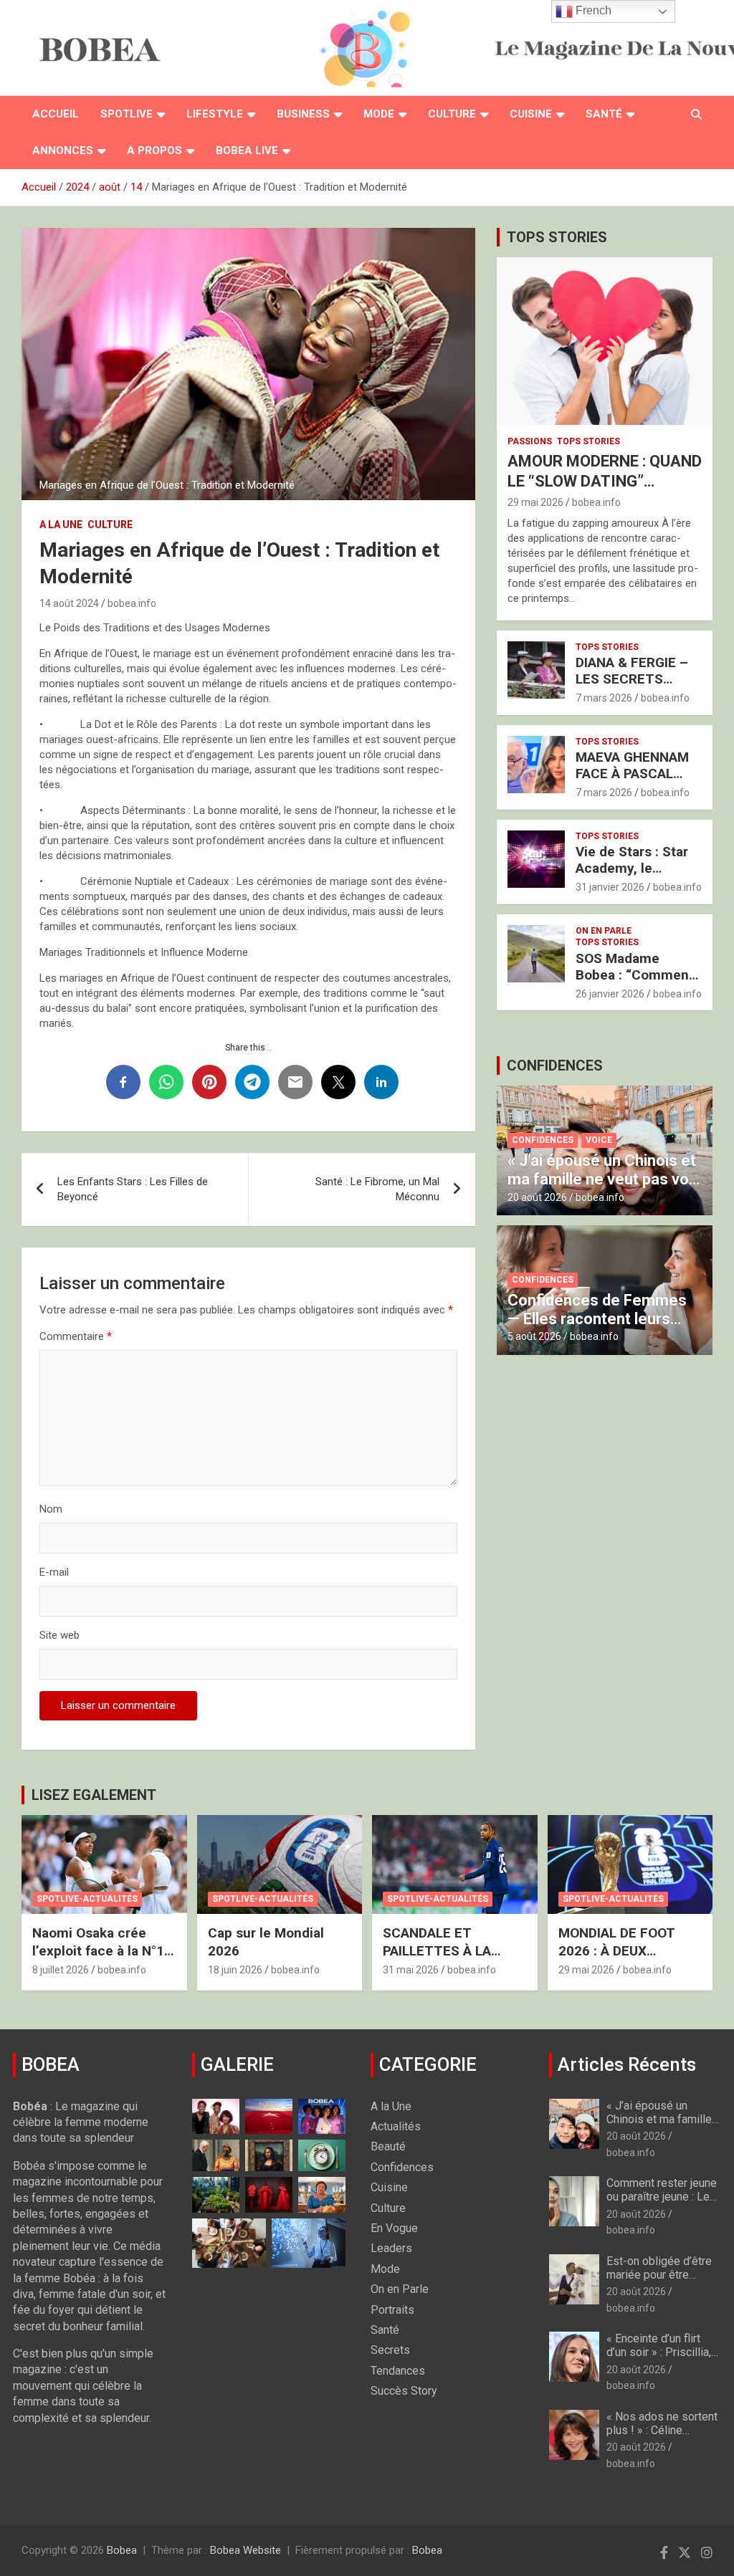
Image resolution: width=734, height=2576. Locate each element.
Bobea (122, 2550)
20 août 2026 (537, 1197)
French (592, 10)
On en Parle (604, 931)
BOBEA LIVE (247, 150)
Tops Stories (588, 441)
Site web (59, 1635)
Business (303, 114)
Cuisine (531, 114)
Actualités (396, 2126)
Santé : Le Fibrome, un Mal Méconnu (377, 1189)
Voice (599, 1140)
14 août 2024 (69, 603)
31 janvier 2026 (610, 887)
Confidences (543, 1140)
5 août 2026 (534, 1336)
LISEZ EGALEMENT (94, 1795)
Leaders (391, 2248)
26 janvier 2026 (610, 994)
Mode (379, 114)
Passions (530, 441)
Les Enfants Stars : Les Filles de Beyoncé (133, 1189)
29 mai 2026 (535, 502)
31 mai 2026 (411, 1970)
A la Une (61, 525)
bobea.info (132, 603)
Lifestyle (215, 114)
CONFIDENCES (555, 1066)
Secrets (390, 2350)
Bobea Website (246, 2550)
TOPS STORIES (557, 237)
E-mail (54, 1572)
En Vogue (394, 2228)
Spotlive (127, 114)
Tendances (398, 2371)
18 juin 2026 (235, 1970)
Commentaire (76, 1336)
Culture (452, 114)
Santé (604, 114)
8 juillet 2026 (61, 1970)
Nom (51, 1509)
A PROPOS (154, 150)
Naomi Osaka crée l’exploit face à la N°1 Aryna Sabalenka (98, 1950)
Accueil (56, 114)
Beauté (388, 2146)
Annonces (63, 150)
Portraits (392, 2310)
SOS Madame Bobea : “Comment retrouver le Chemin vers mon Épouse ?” (638, 983)
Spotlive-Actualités (87, 1899)
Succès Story (404, 2391)
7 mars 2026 (604, 698)
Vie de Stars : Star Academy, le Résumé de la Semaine (632, 876)
